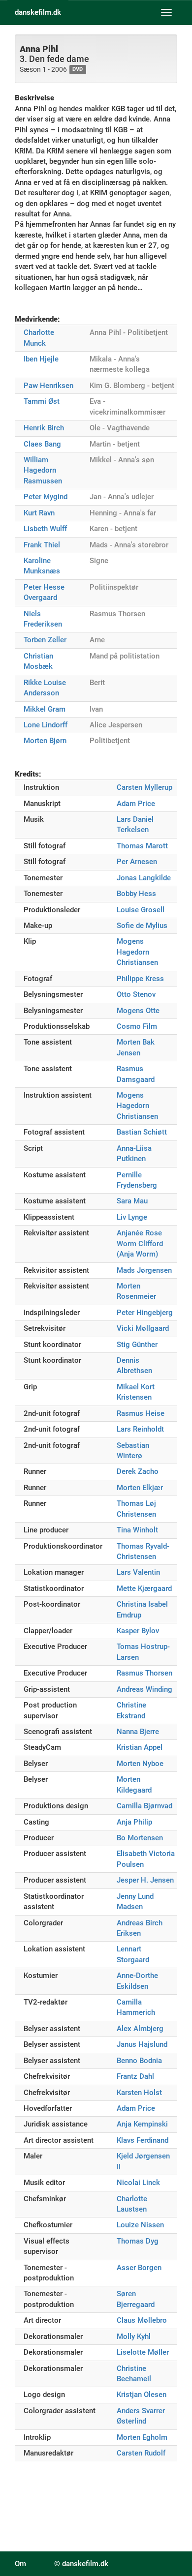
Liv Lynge (132, 1217)
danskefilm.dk (38, 12)
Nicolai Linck (138, 2183)
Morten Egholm (142, 2437)
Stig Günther (137, 1345)
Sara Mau (132, 1201)
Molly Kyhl (134, 2336)
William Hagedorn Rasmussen (43, 470)
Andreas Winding (144, 1689)
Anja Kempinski (142, 2124)
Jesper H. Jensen (145, 1880)
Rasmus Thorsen (144, 1673)
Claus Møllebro (142, 2320)
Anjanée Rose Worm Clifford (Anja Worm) (140, 1243)
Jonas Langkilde (144, 878)
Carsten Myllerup (144, 787)
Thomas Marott (142, 846)
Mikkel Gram (45, 709)
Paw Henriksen (48, 386)
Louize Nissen (140, 2225)
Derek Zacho (138, 1471)
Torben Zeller (45, 640)
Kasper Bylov (138, 1631)
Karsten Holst (139, 2093)
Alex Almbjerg (140, 2029)
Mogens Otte (138, 1011)
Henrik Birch (44, 428)
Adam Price (136, 804)
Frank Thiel (42, 545)
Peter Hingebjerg (145, 1313)
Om (20, 2564)
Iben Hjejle (41, 359)
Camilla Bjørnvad (144, 1806)
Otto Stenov (136, 994)
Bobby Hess (136, 894)
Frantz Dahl (135, 2076)
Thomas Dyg (138, 2241)
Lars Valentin (138, 1572)
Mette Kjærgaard (144, 1588)
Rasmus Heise (141, 1413)
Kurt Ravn (39, 513)
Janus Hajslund (142, 2044)
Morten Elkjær (140, 1488)
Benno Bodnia (139, 2061)
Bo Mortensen (140, 1838)
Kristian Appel (140, 1747)
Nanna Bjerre (138, 1732)
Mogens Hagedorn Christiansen (137, 952)
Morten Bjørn (45, 741)
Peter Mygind (46, 497)
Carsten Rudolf (141, 2453)
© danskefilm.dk (81, 2564)
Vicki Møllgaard (143, 1328)
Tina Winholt (137, 1530)
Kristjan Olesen (142, 2395)
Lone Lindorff (46, 725)
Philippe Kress (140, 979)
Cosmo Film (137, 1026)
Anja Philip (134, 1822)
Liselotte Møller (143, 2352)
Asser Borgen (139, 2268)
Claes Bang (42, 444)
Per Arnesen (137, 862)
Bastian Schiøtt (142, 1132)
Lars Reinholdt (140, 1429)
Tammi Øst (42, 401)
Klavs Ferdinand (143, 2140)
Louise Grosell (141, 910)
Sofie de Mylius (142, 926)
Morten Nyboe (140, 1764)
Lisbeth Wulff (45, 529)
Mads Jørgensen (144, 1270)
